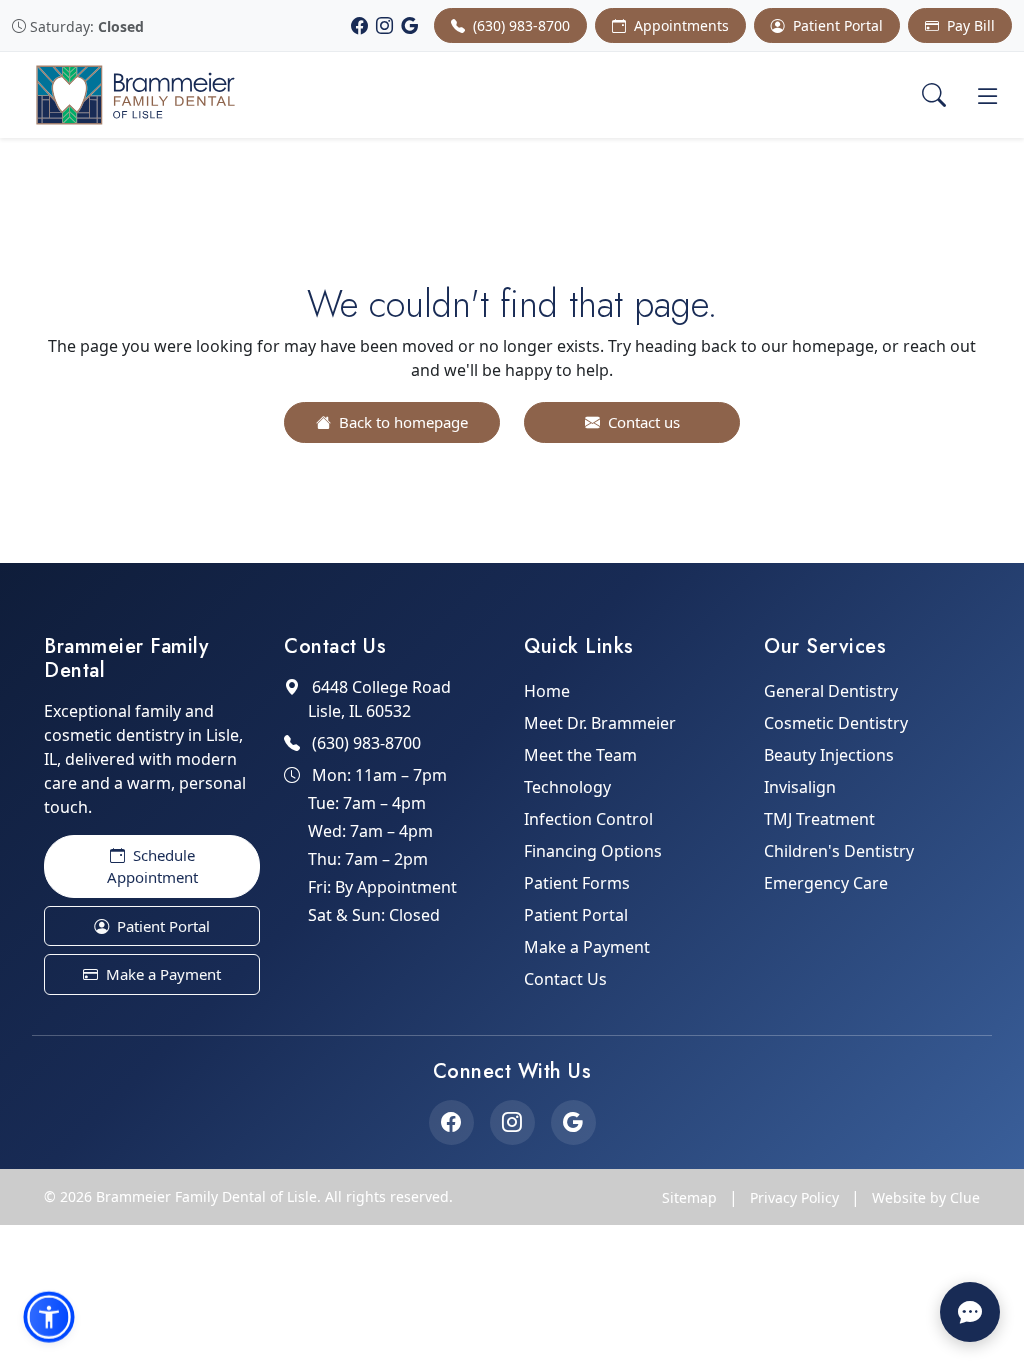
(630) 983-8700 (519, 25)
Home (547, 691)
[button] (49, 1317)
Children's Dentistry (839, 851)
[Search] (934, 95)
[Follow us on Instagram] (512, 1122)
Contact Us (565, 979)
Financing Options (593, 851)
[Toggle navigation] (988, 95)
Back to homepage (401, 422)
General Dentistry (831, 691)
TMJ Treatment (819, 819)
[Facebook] (359, 26)
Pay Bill (969, 25)
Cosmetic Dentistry (836, 723)
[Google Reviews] (409, 26)
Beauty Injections (829, 755)
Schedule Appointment (152, 866)
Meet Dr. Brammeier (600, 723)
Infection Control (588, 819)
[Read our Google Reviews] (573, 1122)
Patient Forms (577, 883)
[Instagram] (384, 26)
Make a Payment (161, 974)
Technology (567, 787)
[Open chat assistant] (970, 1312)
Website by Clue (926, 1197)
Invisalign (800, 787)
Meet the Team (580, 755)
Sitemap (689, 1197)
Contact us (642, 422)
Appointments (679, 25)
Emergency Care (826, 883)
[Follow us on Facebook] (451, 1122)
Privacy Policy (794, 1197)
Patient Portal (836, 25)
